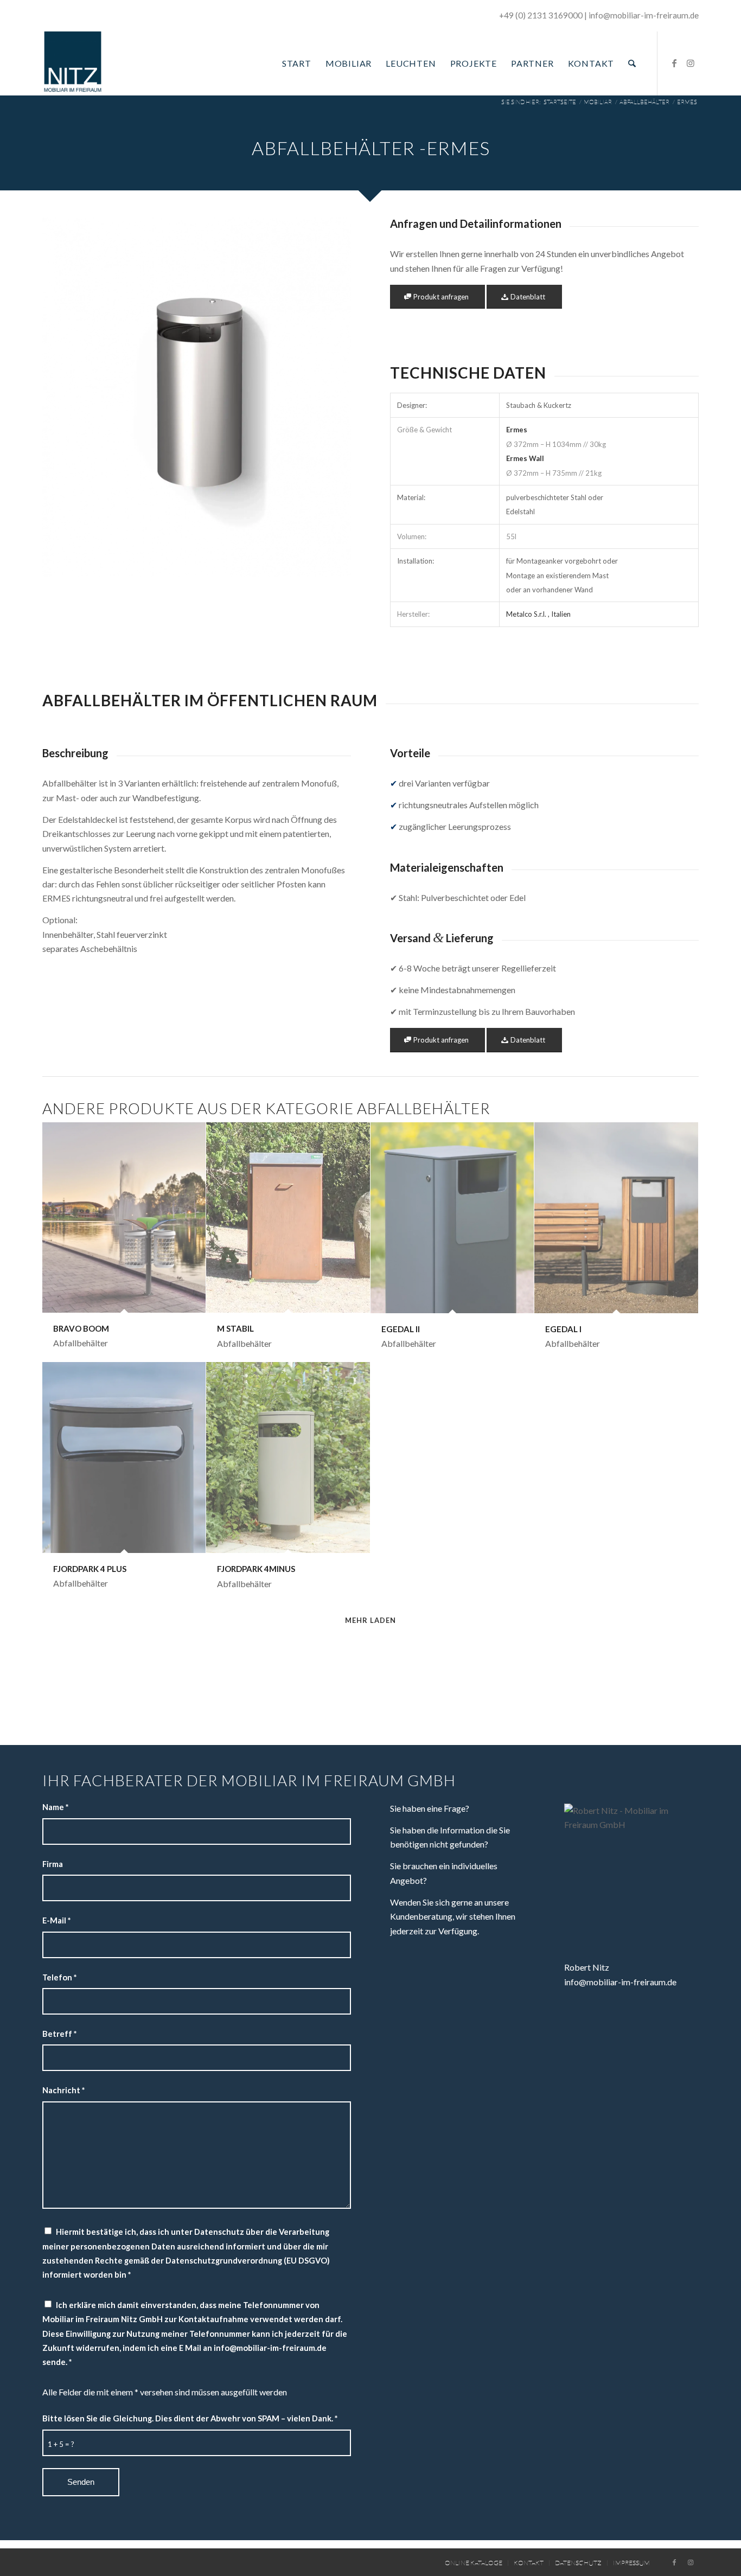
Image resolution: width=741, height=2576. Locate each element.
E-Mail (56, 1920)
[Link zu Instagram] (691, 63)
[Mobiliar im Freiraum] (73, 63)
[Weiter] (327, 398)
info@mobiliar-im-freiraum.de (620, 1982)
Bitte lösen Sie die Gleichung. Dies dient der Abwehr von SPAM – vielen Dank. (190, 2418)
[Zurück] (67, 398)
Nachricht (63, 2090)
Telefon (59, 1977)
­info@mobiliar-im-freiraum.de (644, 15)
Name (55, 1807)
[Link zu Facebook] (674, 63)
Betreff (59, 2034)
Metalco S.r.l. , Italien (538, 614)
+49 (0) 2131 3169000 (541, 15)
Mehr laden (370, 1620)
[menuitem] (297, 63)
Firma (53, 1864)
